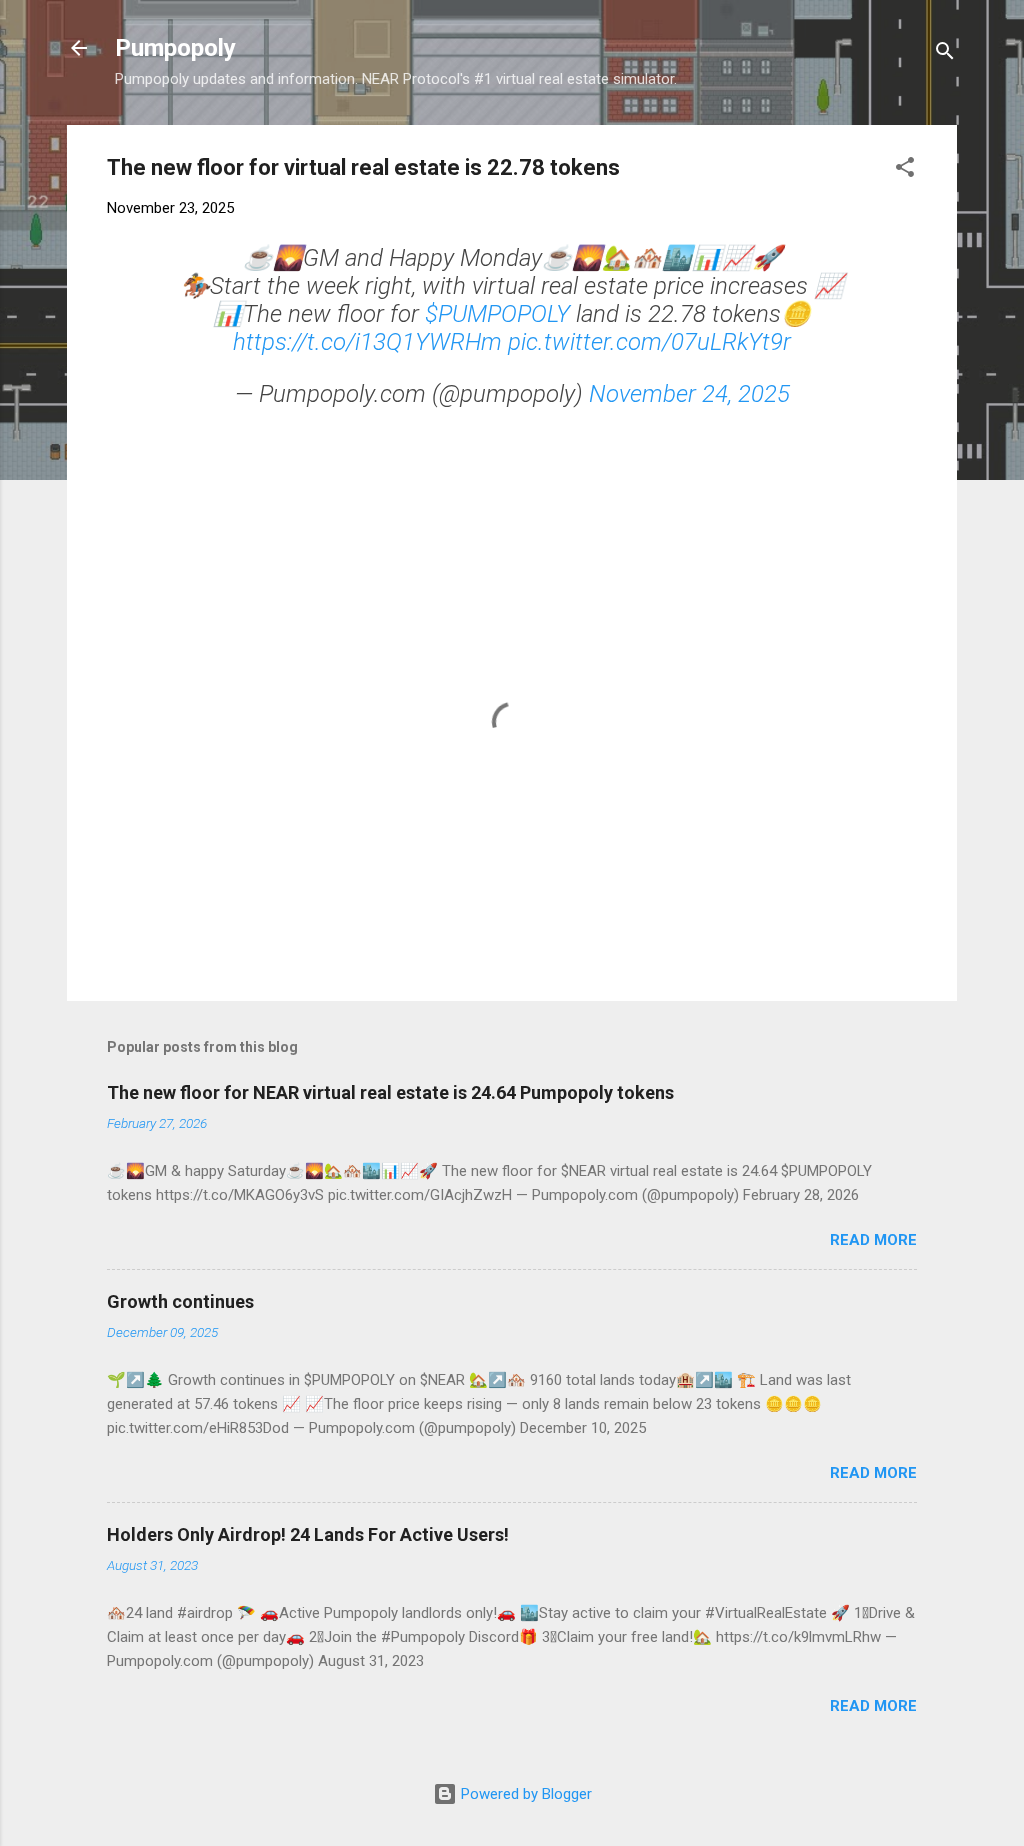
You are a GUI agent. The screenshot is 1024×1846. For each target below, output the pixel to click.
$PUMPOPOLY (497, 314)
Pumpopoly (175, 48)
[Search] (945, 54)
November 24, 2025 (689, 394)
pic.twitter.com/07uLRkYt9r (649, 342)
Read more (873, 1240)
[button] (905, 170)
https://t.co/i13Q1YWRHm (367, 342)
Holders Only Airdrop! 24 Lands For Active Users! (308, 1534)
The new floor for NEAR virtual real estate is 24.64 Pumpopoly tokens (390, 1092)
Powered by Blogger (524, 1794)
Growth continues (180, 1301)
